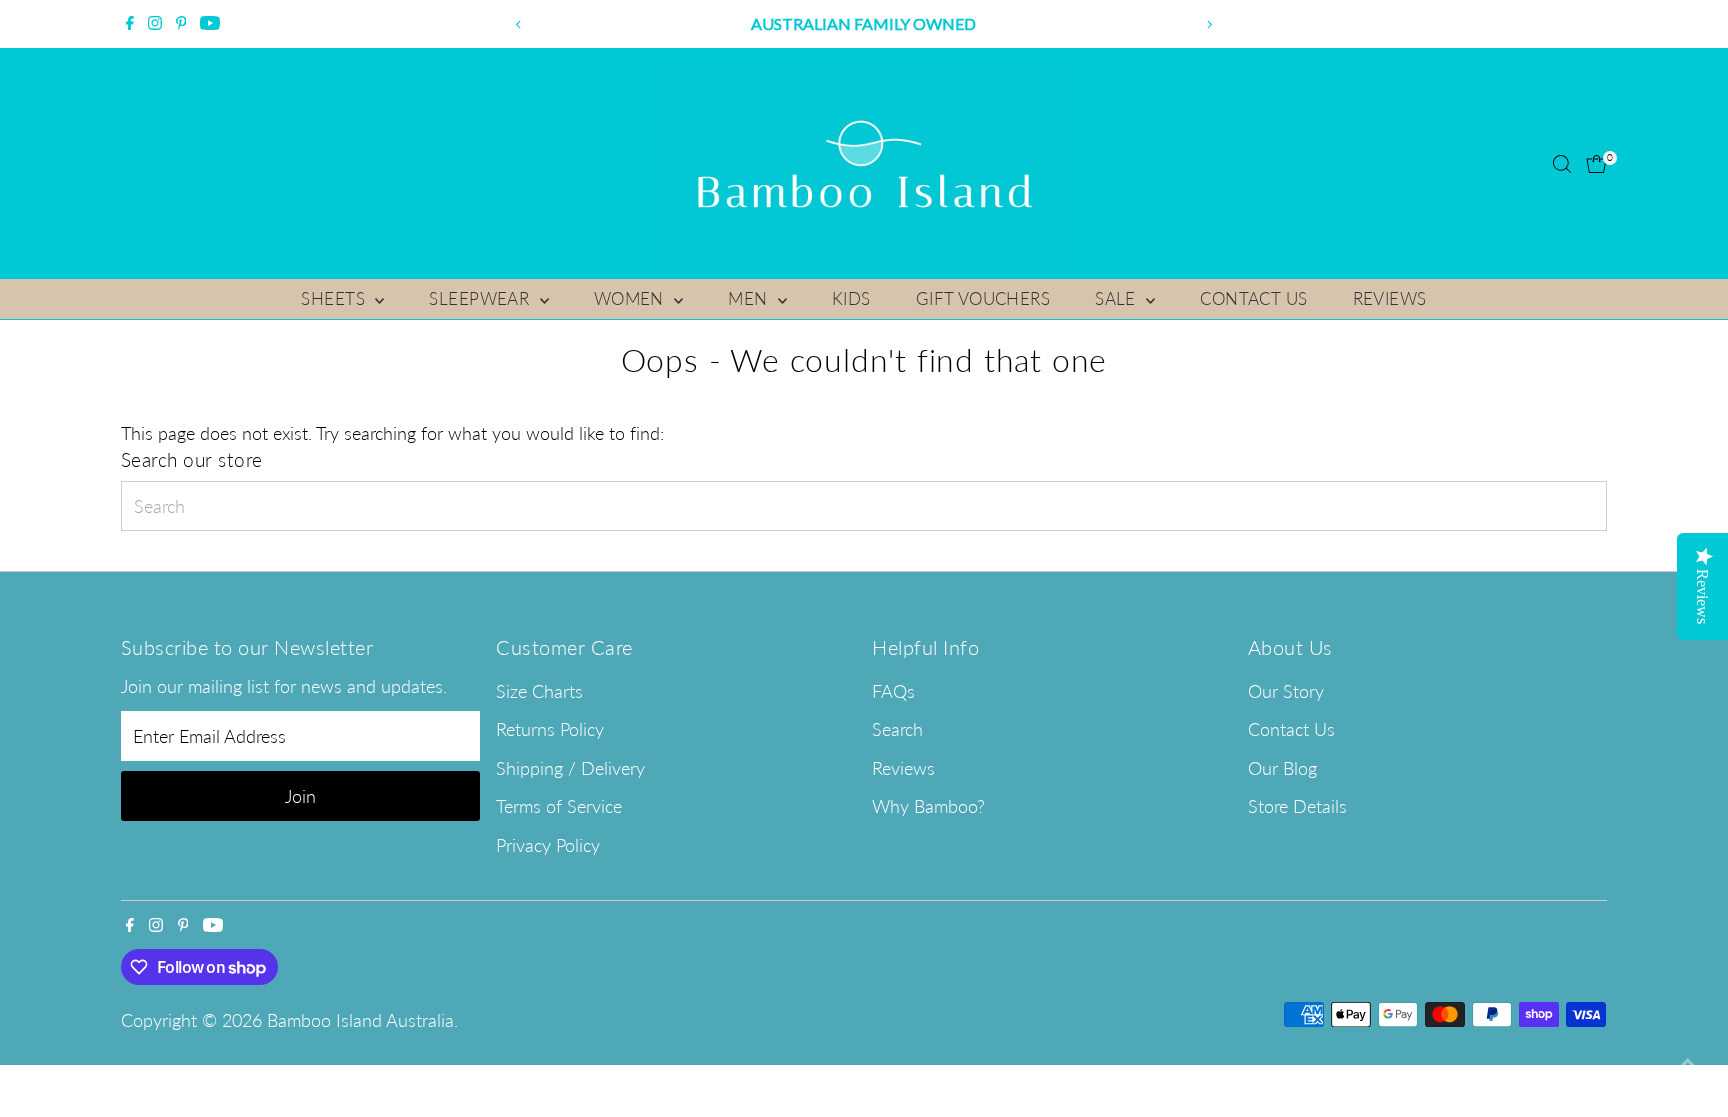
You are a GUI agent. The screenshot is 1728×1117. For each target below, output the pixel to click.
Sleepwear (481, 298)
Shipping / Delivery (570, 768)
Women (632, 298)
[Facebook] (130, 24)
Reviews (1390, 298)
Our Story (1286, 691)
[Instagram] (155, 24)
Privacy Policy (548, 845)
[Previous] (518, 24)
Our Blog (1282, 768)
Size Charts (539, 691)
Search (897, 729)
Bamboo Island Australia (360, 1020)
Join (300, 796)
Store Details (1297, 806)
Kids (851, 298)
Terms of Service (559, 806)
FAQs (893, 691)
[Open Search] (1562, 164)
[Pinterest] (181, 24)
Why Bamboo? (928, 806)
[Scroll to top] (1688, 1062)
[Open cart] (1596, 164)
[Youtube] (210, 24)
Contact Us (1253, 298)
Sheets (335, 298)
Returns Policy (550, 729)
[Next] (1209, 24)
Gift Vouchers (983, 298)
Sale (1118, 298)
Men (750, 298)
